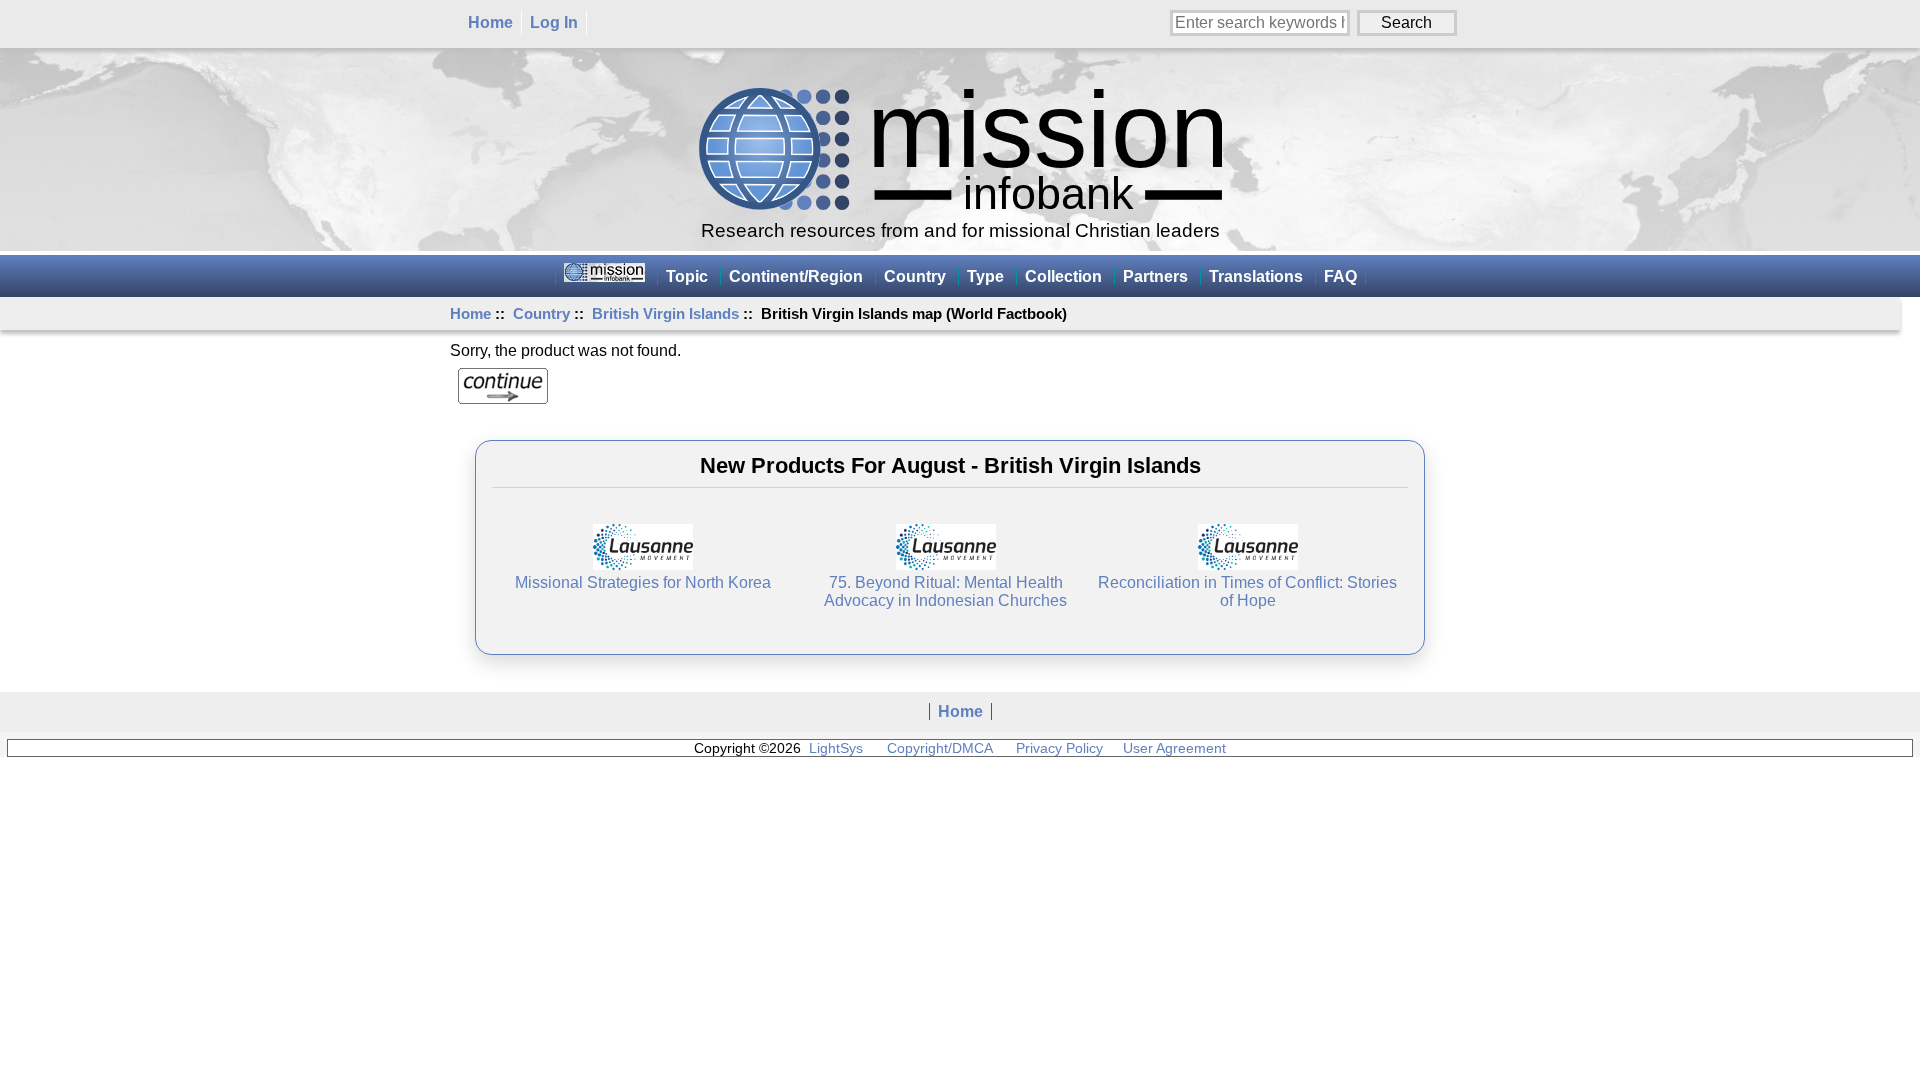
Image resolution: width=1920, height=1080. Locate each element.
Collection (1063, 276)
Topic (687, 276)
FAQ (1340, 276)
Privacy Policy (1059, 748)
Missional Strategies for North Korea (643, 582)
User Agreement (1174, 748)
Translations (1256, 276)
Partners (1155, 276)
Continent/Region (796, 276)
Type (985, 276)
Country (541, 313)
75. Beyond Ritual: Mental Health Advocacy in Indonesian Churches (945, 591)
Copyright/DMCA (939, 748)
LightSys (836, 748)
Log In (554, 22)
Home (490, 22)
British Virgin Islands (665, 313)
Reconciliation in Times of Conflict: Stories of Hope (1247, 591)
